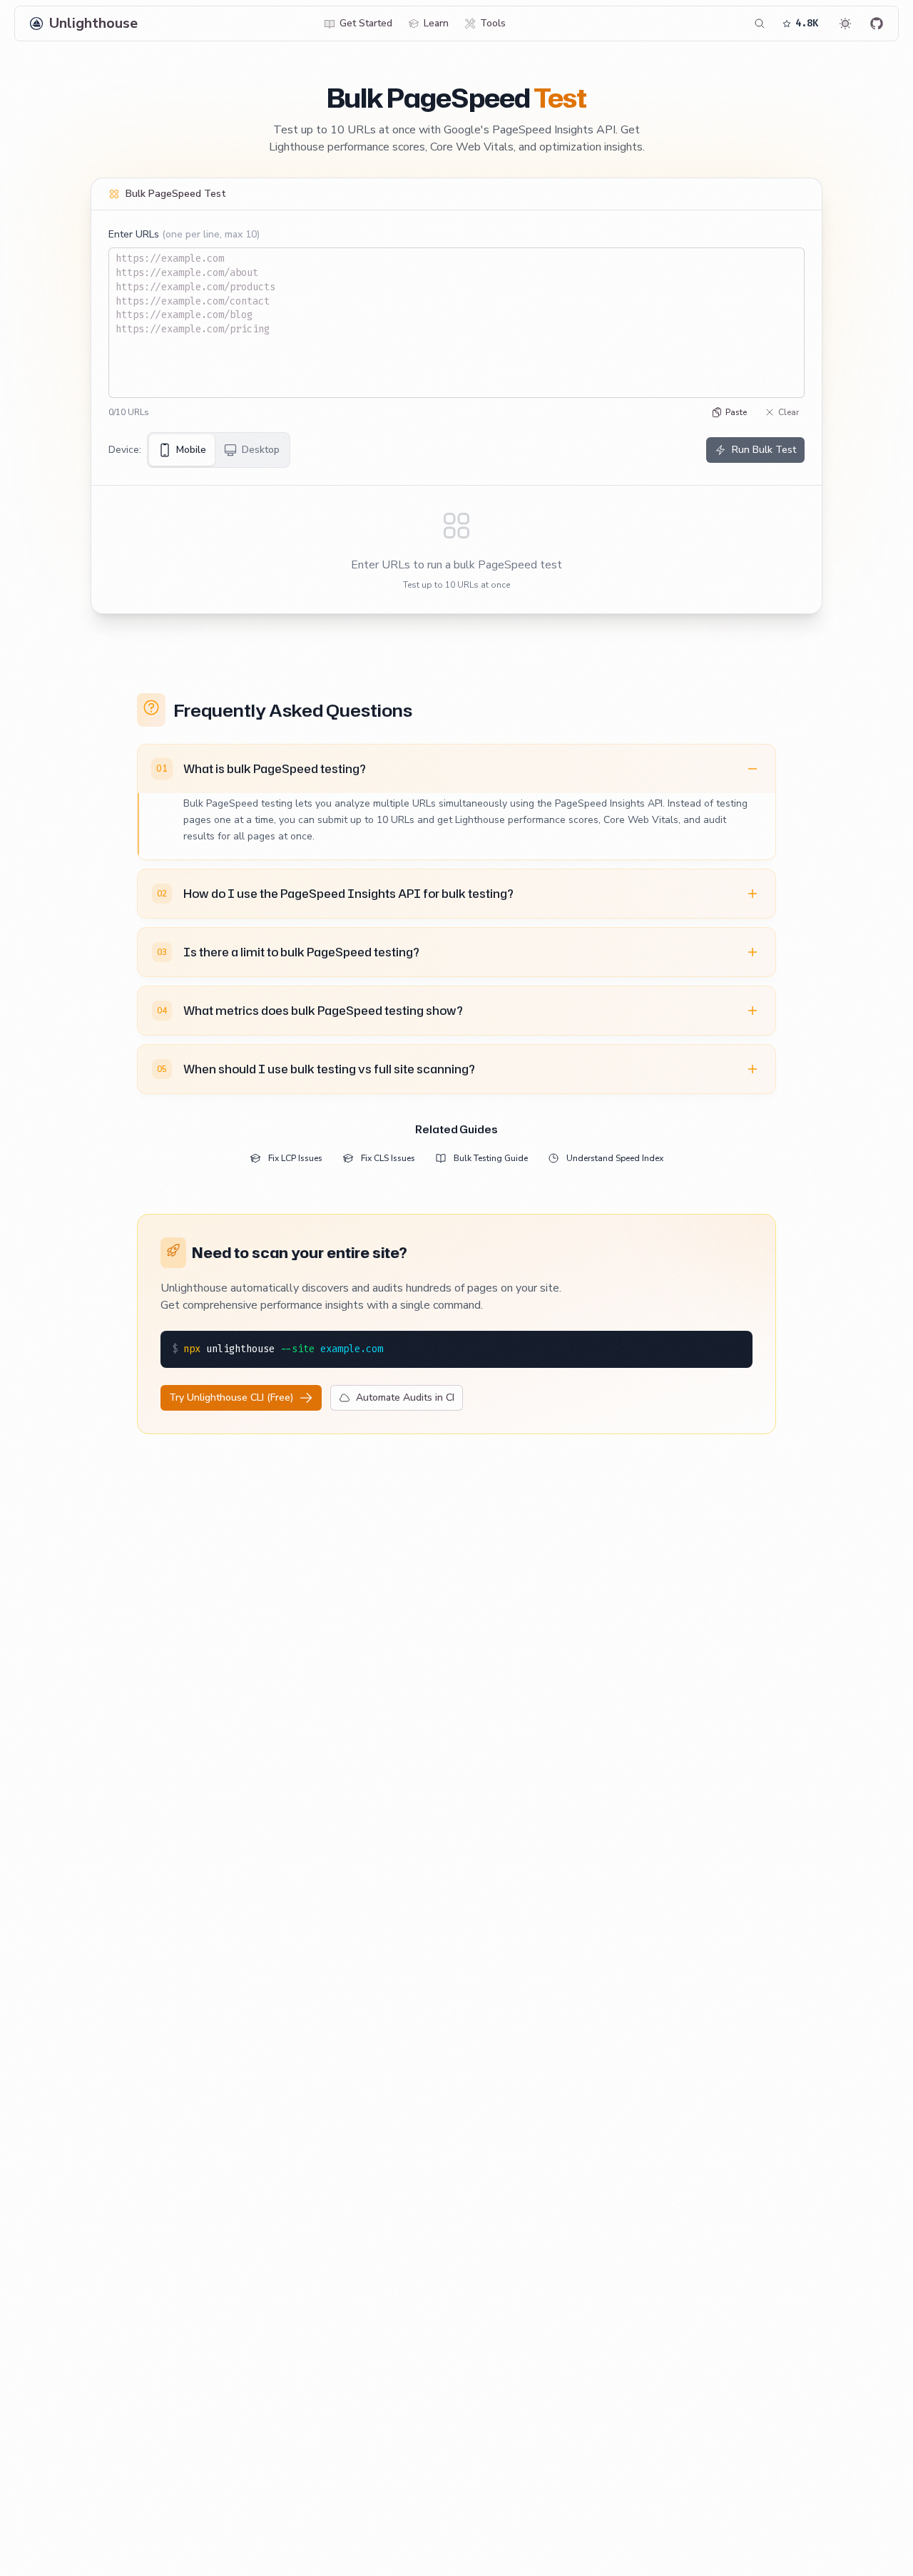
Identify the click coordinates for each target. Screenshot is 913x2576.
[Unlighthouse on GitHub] (877, 24)
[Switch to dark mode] (845, 24)
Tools (493, 23)
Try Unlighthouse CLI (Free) (231, 1397)
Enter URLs (184, 234)
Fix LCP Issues (295, 1158)
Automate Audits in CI (405, 1397)
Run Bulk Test (764, 450)
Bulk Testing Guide (491, 1158)
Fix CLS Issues (388, 1158)
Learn (436, 23)
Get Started (366, 23)
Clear (789, 412)
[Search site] (760, 24)
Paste (736, 412)
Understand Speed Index (615, 1158)
